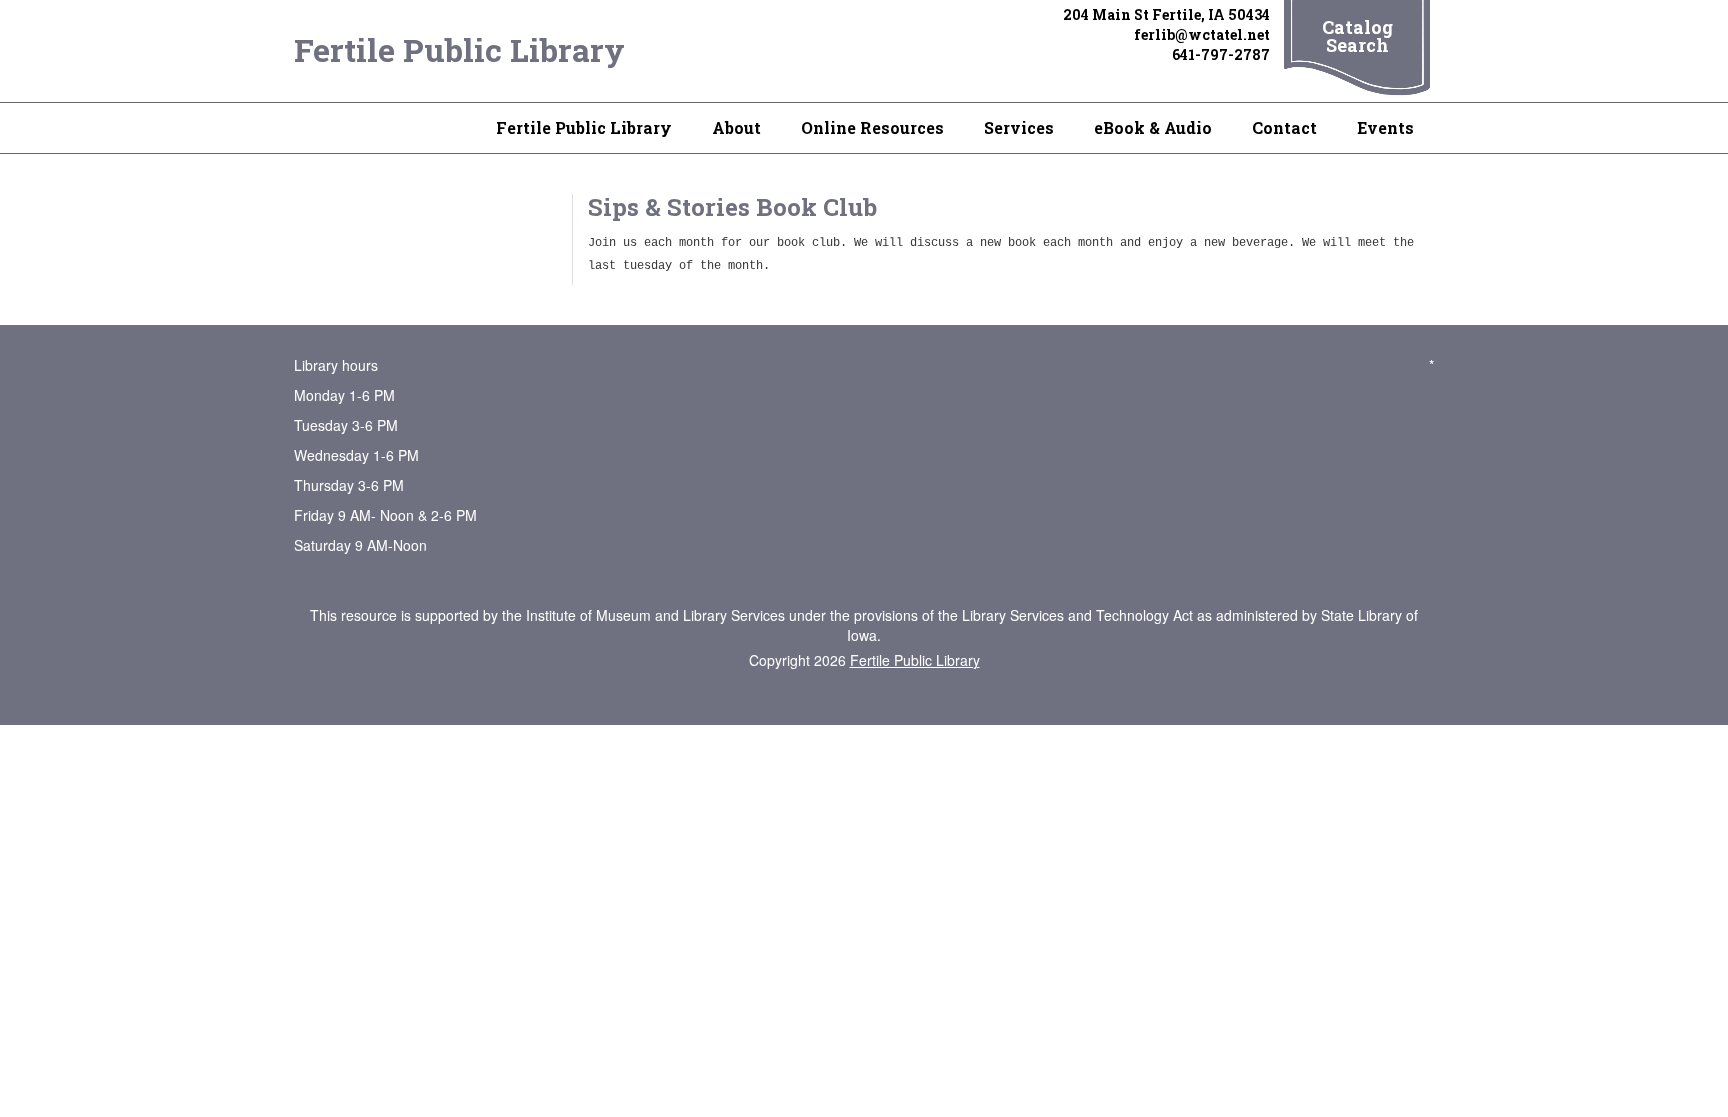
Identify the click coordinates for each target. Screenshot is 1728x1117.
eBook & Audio (1153, 127)
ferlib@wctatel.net (1202, 34)
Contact (1284, 127)
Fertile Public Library (459, 49)
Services (1019, 127)
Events (1385, 127)
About (736, 127)
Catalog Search (1357, 36)
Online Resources (872, 127)
